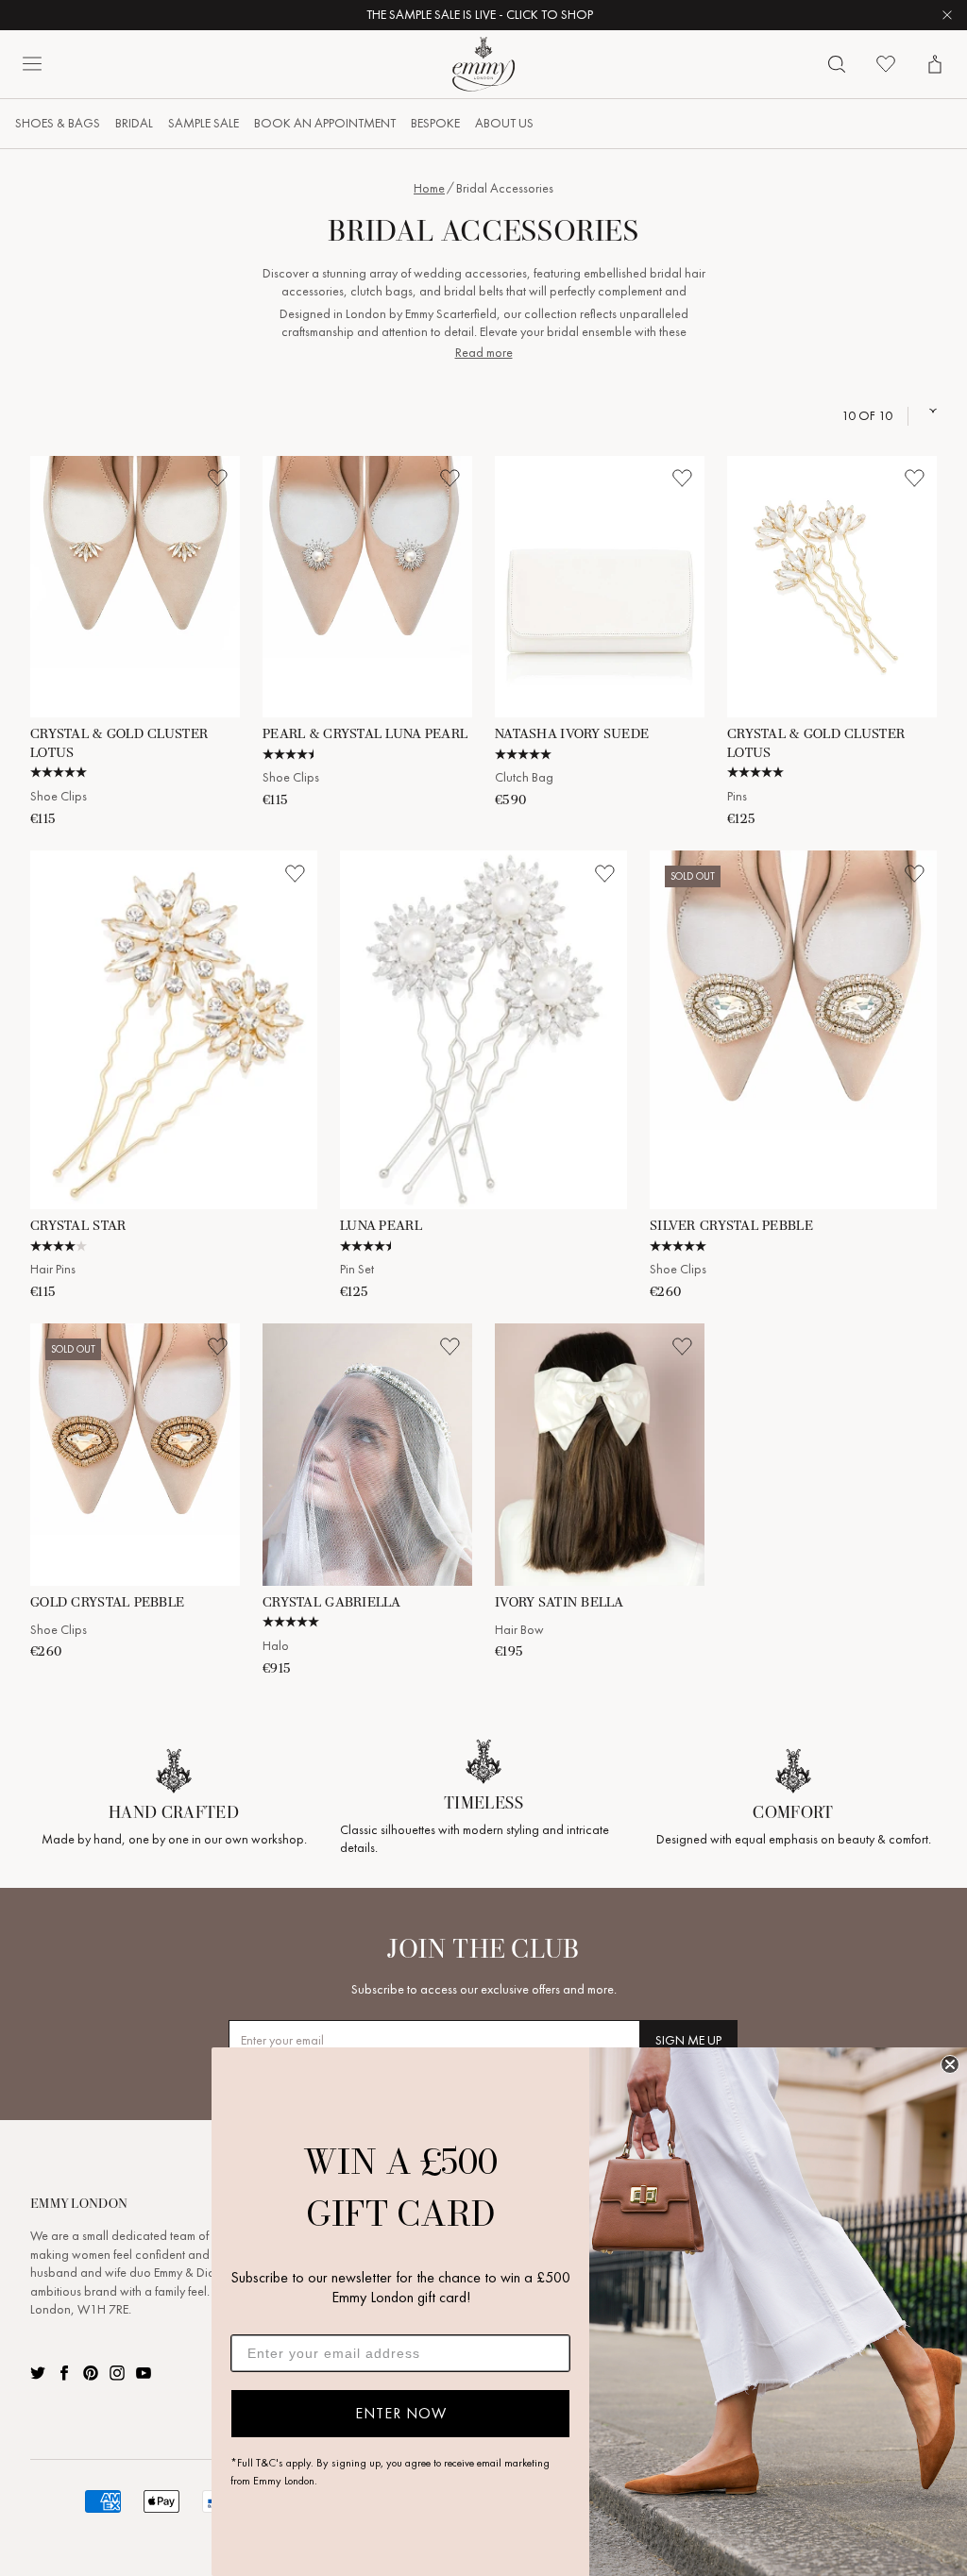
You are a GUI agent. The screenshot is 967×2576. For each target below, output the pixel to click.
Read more (484, 353)
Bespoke (435, 123)
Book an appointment (325, 123)
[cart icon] (935, 64)
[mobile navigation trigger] (32, 64)
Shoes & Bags (58, 123)
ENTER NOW (401, 2413)
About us (504, 123)
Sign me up (688, 2040)
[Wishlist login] (217, 479)
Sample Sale (204, 123)
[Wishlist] (886, 64)
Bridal (134, 123)
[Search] (837, 64)
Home (429, 188)
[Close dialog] (950, 2064)
